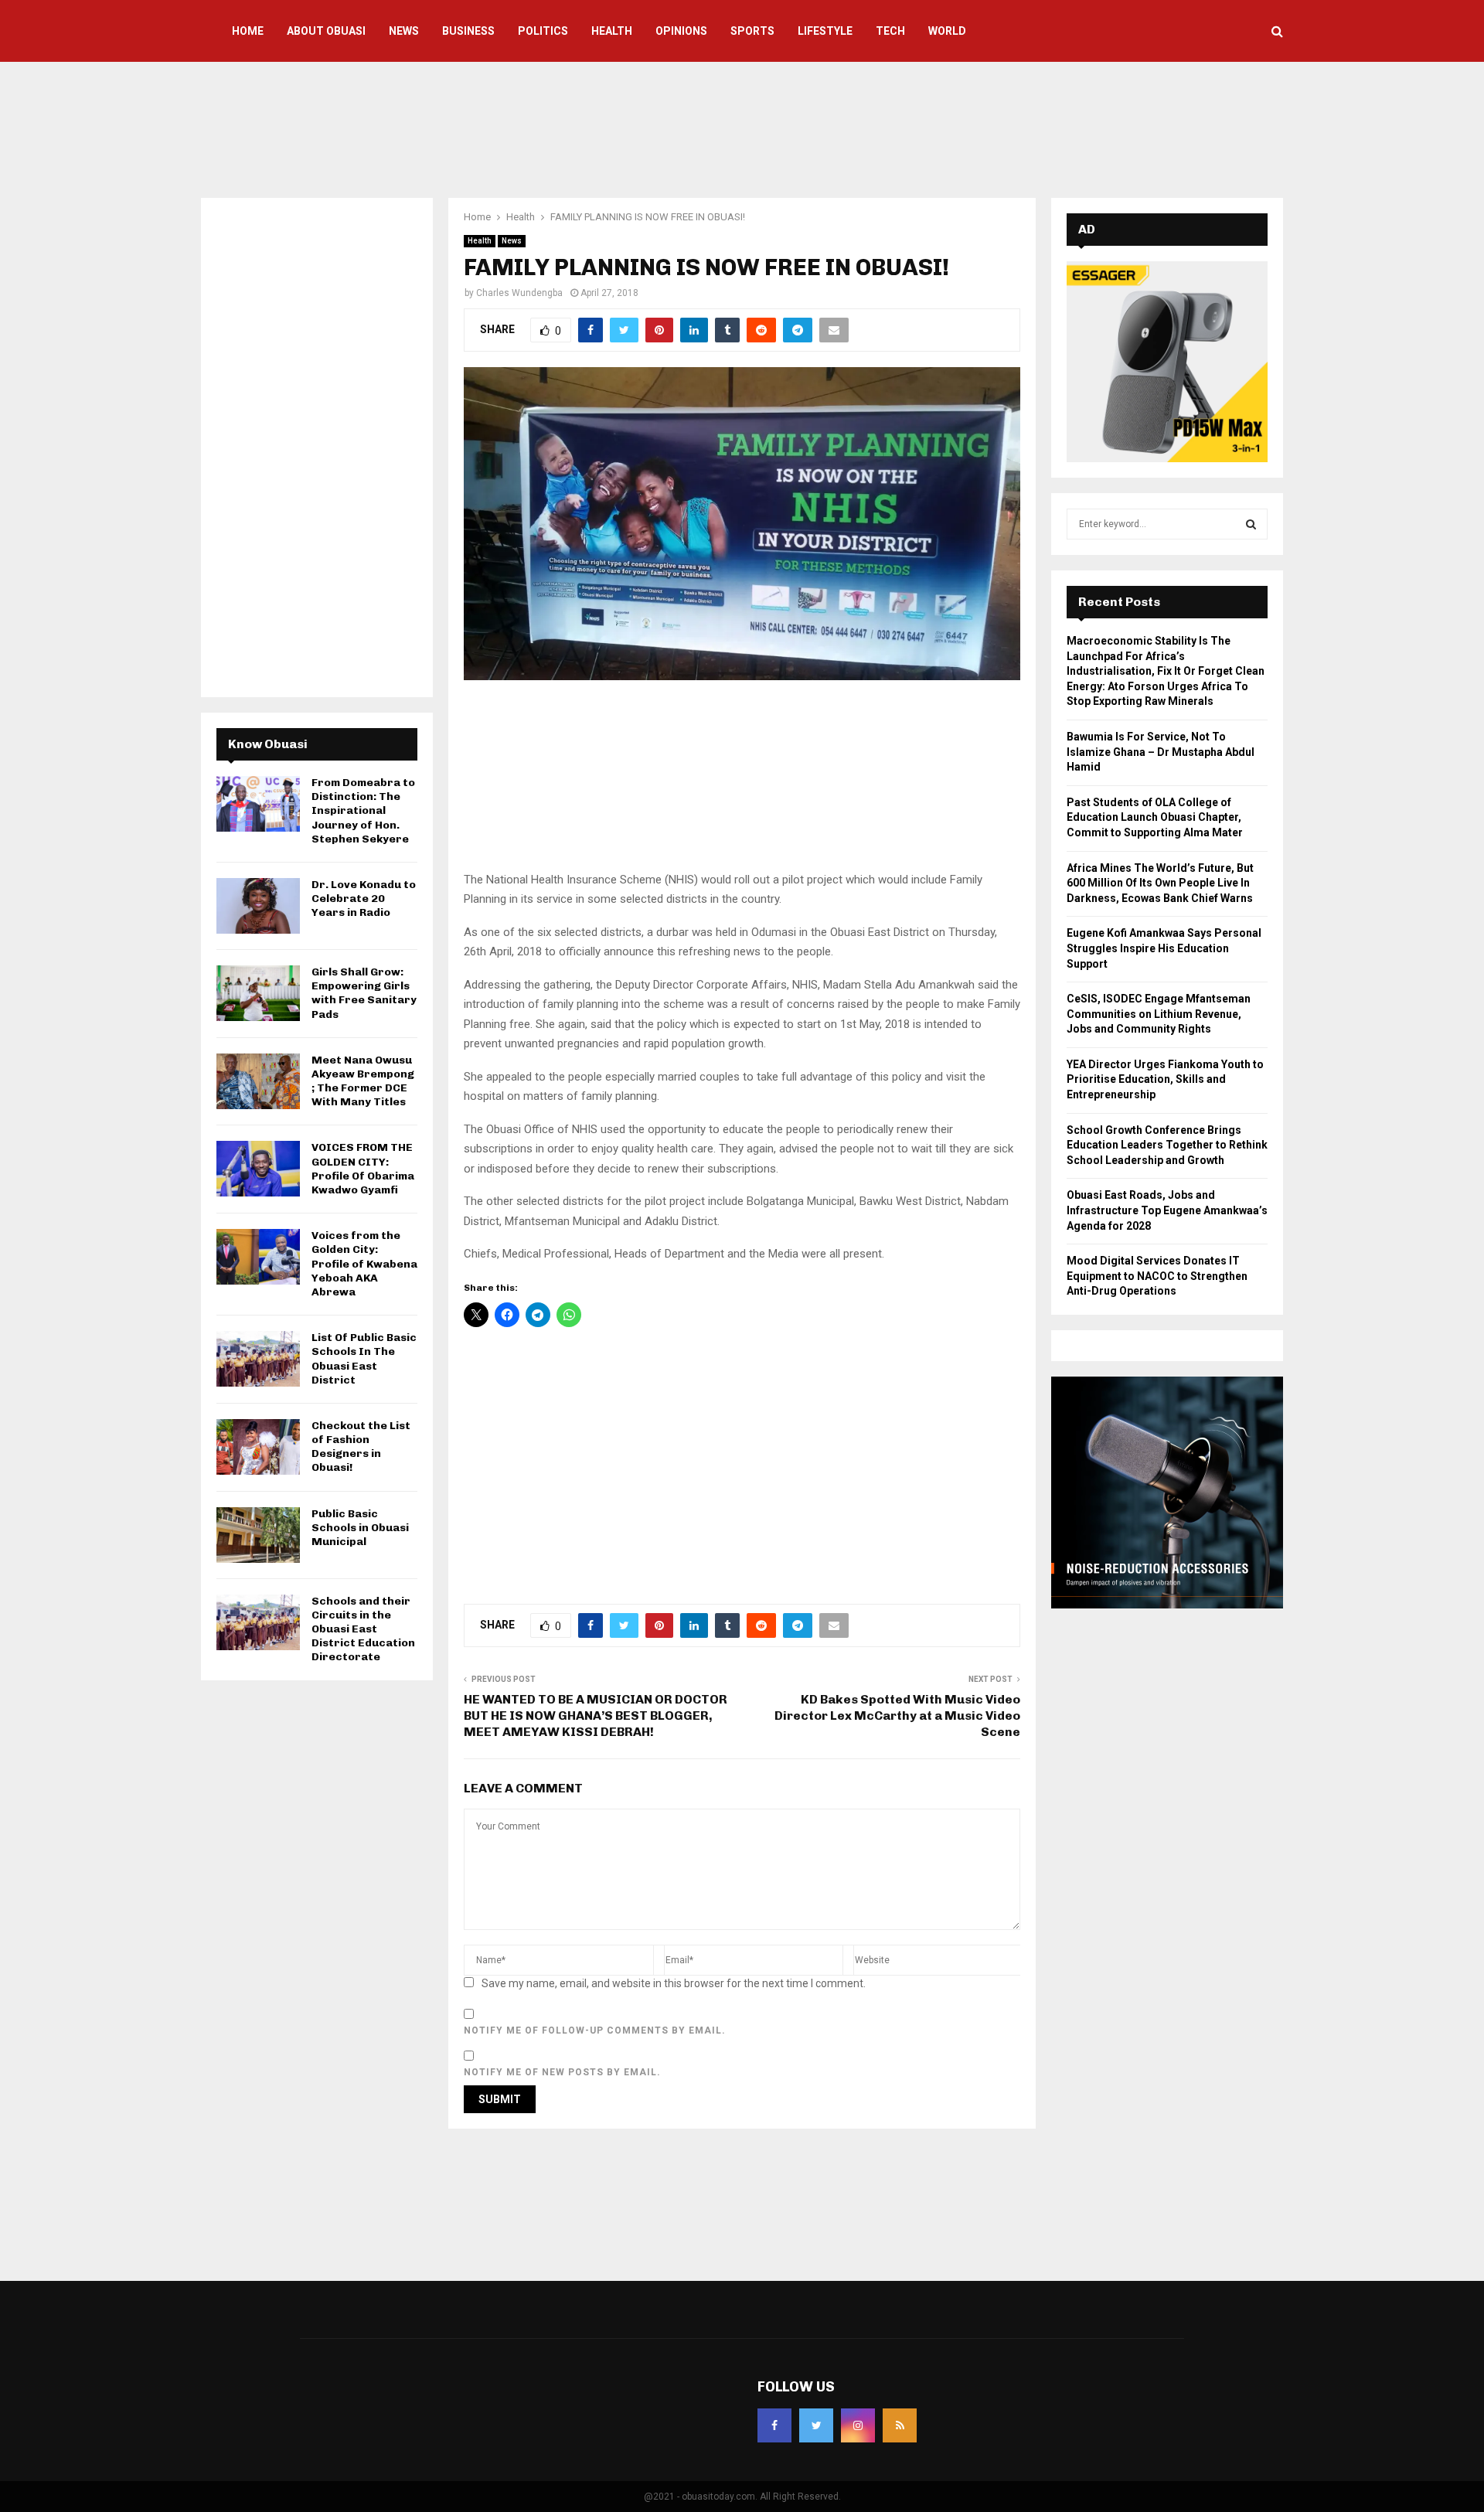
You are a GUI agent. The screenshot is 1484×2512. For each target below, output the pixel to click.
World (947, 31)
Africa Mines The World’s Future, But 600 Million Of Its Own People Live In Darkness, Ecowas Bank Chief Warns (1160, 883)
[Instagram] (858, 2425)
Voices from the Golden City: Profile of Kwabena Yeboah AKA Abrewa (364, 1264)
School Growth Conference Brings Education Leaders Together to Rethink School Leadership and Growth (1167, 1145)
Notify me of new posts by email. (562, 2072)
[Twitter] (816, 2425)
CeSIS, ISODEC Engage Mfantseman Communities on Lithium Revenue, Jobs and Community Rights (1159, 1014)
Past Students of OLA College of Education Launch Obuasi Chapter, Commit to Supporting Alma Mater (1155, 817)
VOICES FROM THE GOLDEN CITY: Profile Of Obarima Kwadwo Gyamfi (363, 1169)
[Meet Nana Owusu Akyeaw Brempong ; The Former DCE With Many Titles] (258, 1081)
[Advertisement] (742, 128)
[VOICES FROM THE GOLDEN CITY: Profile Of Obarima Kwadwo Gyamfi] (258, 1169)
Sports (752, 31)
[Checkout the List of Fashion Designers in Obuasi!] (258, 1447)
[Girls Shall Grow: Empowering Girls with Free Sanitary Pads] (258, 993)
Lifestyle (825, 31)
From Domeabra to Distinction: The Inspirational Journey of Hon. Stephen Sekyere (363, 811)
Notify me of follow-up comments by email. (595, 2030)
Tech (890, 31)
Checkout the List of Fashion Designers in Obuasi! (361, 1447)
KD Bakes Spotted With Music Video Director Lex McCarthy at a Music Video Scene (897, 1716)
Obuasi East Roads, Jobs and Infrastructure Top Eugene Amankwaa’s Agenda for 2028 (1167, 1210)
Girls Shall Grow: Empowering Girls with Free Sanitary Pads (364, 993)
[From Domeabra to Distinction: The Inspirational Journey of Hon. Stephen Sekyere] (258, 804)
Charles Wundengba (519, 293)
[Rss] (900, 2425)
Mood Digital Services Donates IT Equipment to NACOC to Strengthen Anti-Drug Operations (1157, 1276)
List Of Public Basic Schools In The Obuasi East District (364, 1359)
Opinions (681, 31)
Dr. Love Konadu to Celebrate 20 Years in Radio (364, 899)
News (404, 31)
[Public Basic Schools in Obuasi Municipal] (258, 1535)
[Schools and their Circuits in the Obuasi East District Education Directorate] (258, 1622)
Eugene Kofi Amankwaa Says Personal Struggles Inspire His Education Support (1164, 948)
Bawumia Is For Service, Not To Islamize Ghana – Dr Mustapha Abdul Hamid (1161, 752)
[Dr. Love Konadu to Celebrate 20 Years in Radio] (258, 906)
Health (612, 31)
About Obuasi (326, 31)
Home (248, 31)
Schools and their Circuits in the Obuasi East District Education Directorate (363, 1629)
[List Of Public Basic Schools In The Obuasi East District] (258, 1359)
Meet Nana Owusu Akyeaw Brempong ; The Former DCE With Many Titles (363, 1081)
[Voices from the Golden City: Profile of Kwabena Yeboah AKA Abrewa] (258, 1257)
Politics (543, 31)
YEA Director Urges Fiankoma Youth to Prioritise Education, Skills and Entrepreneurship (1165, 1079)
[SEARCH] (1251, 524)
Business (468, 31)
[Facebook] (774, 2425)
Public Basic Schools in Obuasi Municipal (360, 1528)
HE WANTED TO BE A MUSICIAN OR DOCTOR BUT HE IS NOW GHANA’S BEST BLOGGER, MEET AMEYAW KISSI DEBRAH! (596, 1716)
